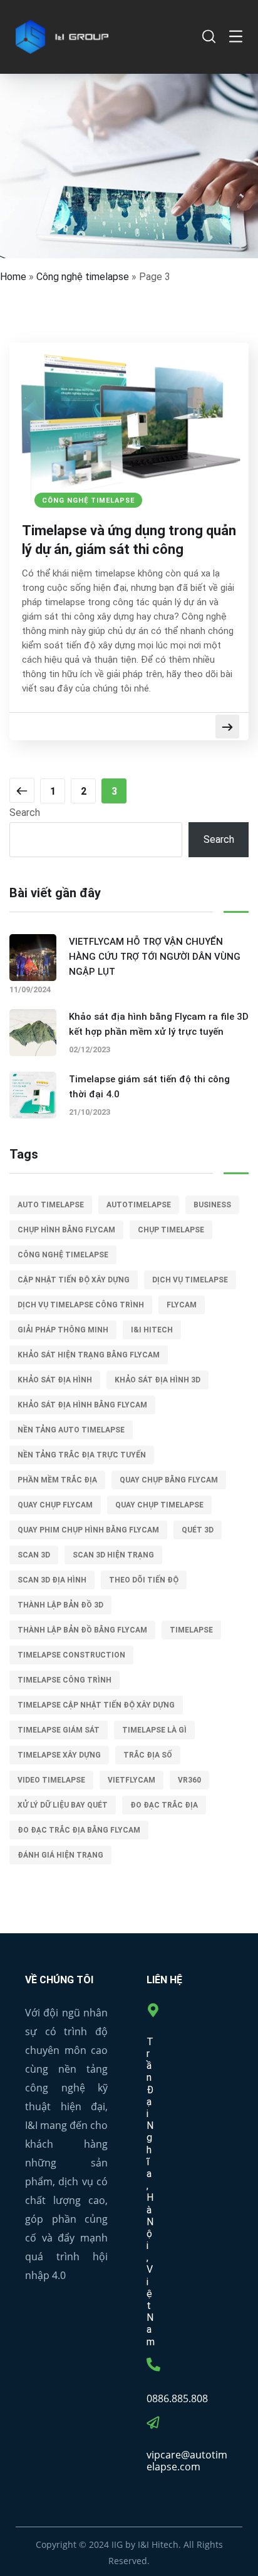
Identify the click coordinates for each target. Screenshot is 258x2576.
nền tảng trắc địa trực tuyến (82, 1455)
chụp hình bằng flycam (66, 1230)
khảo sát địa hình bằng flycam (82, 1405)
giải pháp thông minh (63, 1330)
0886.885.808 (177, 2398)
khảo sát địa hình (55, 1380)
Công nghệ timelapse (83, 277)
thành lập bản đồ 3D (60, 1605)
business (212, 1205)
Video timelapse (51, 1780)
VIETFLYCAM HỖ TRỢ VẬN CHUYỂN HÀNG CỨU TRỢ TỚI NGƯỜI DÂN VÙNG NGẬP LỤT (155, 957)
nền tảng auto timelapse (71, 1430)
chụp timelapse (171, 1230)
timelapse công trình (64, 1680)
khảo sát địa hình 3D (157, 1380)
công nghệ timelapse (63, 1255)
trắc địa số (148, 1755)
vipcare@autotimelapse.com (187, 2461)
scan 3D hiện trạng (113, 1555)
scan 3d (34, 1555)
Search (25, 813)
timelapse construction (71, 1655)
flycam (182, 1305)
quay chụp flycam (55, 1505)
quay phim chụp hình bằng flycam (88, 1530)
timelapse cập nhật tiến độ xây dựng (96, 1705)
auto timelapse (51, 1205)
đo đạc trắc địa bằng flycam (79, 1830)
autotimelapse (139, 1205)
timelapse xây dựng (59, 1755)
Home (13, 277)
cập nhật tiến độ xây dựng (74, 1280)
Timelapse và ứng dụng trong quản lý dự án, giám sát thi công (129, 540)
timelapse (191, 1630)
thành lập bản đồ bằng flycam (82, 1630)
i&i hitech (152, 1330)
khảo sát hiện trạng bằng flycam (89, 1355)
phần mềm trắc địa (57, 1480)
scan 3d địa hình (52, 1580)
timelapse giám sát (59, 1730)
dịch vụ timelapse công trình (81, 1305)
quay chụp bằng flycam (169, 1480)
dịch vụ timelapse (190, 1280)
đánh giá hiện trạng (60, 1855)
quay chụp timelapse (159, 1505)
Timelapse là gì (154, 1730)
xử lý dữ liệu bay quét (63, 1805)
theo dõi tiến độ (144, 1580)
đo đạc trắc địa (164, 1805)
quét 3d (198, 1530)
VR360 (189, 1780)
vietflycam (132, 1780)
